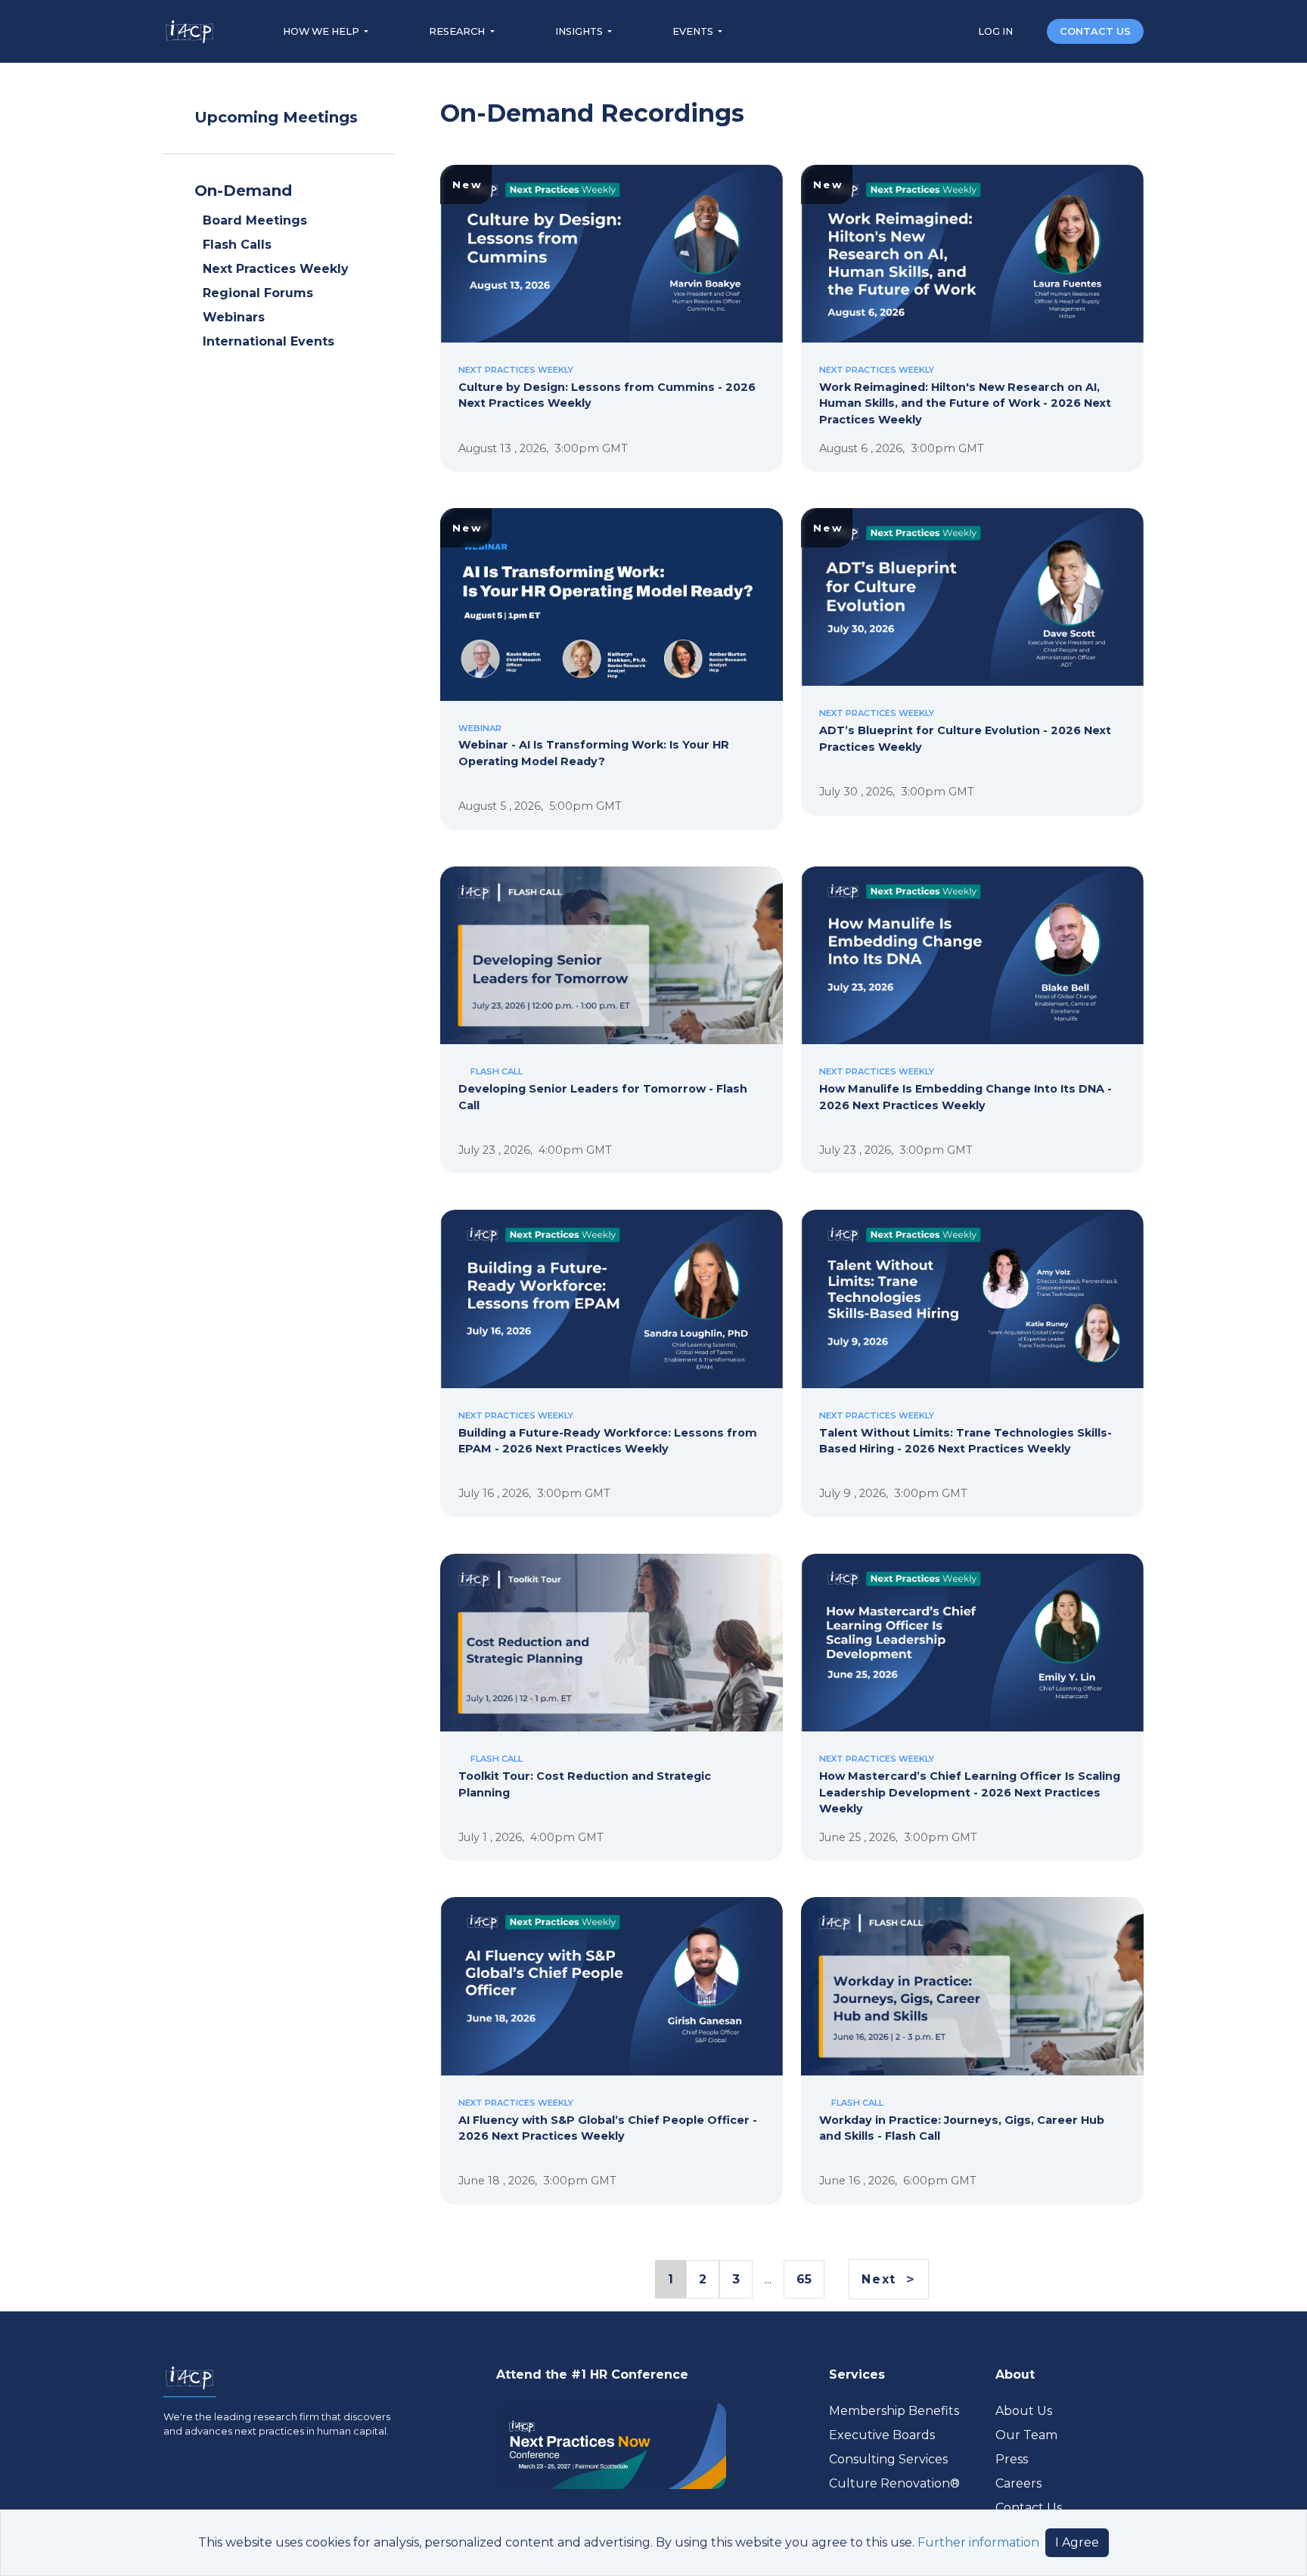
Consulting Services (888, 2459)
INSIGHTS (580, 31)
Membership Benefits (894, 2411)
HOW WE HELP (322, 31)
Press (1012, 2459)
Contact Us (1029, 2508)
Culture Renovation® (894, 2483)
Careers (1018, 2483)
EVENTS (694, 31)
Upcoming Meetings (276, 117)
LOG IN (997, 31)
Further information (978, 2542)
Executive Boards (882, 2435)
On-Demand (243, 191)
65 (804, 2279)
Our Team (1026, 2435)
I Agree (1077, 2542)
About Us (1024, 2411)
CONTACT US (1095, 31)
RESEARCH (458, 31)
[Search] (1031, 31)
